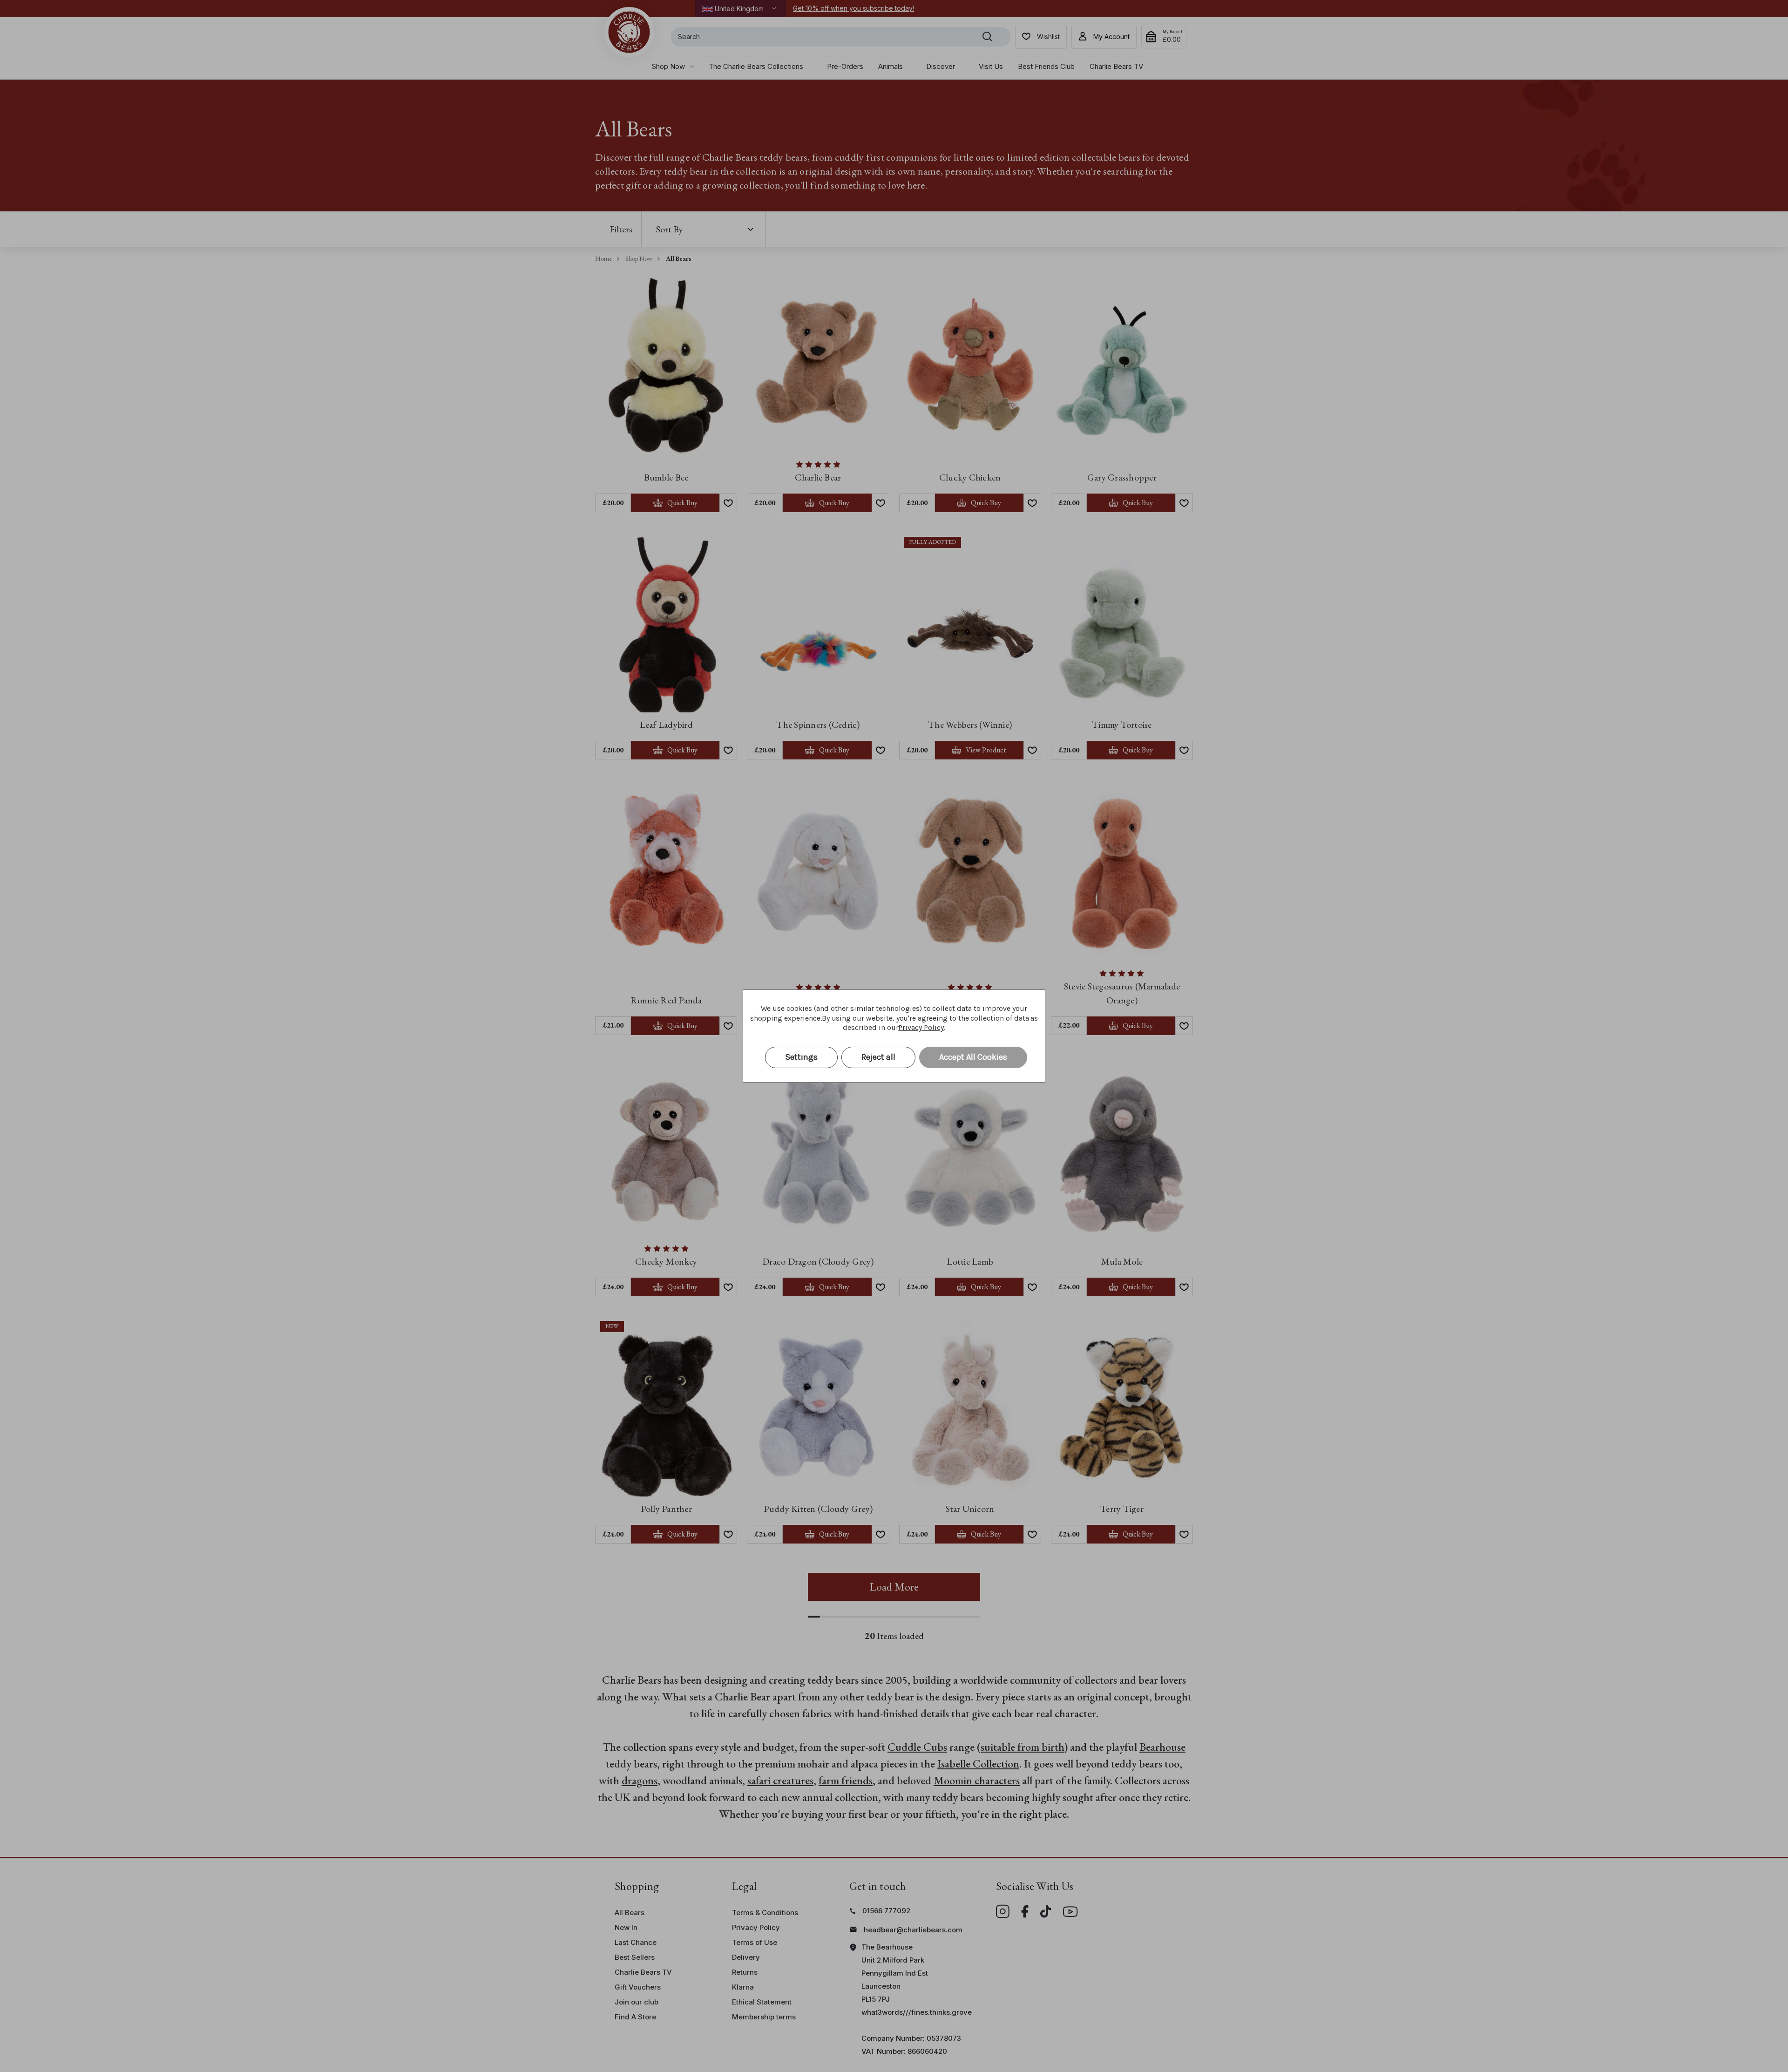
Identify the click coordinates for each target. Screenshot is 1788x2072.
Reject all (878, 1057)
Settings (801, 1057)
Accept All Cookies (973, 1057)
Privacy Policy (921, 1027)
